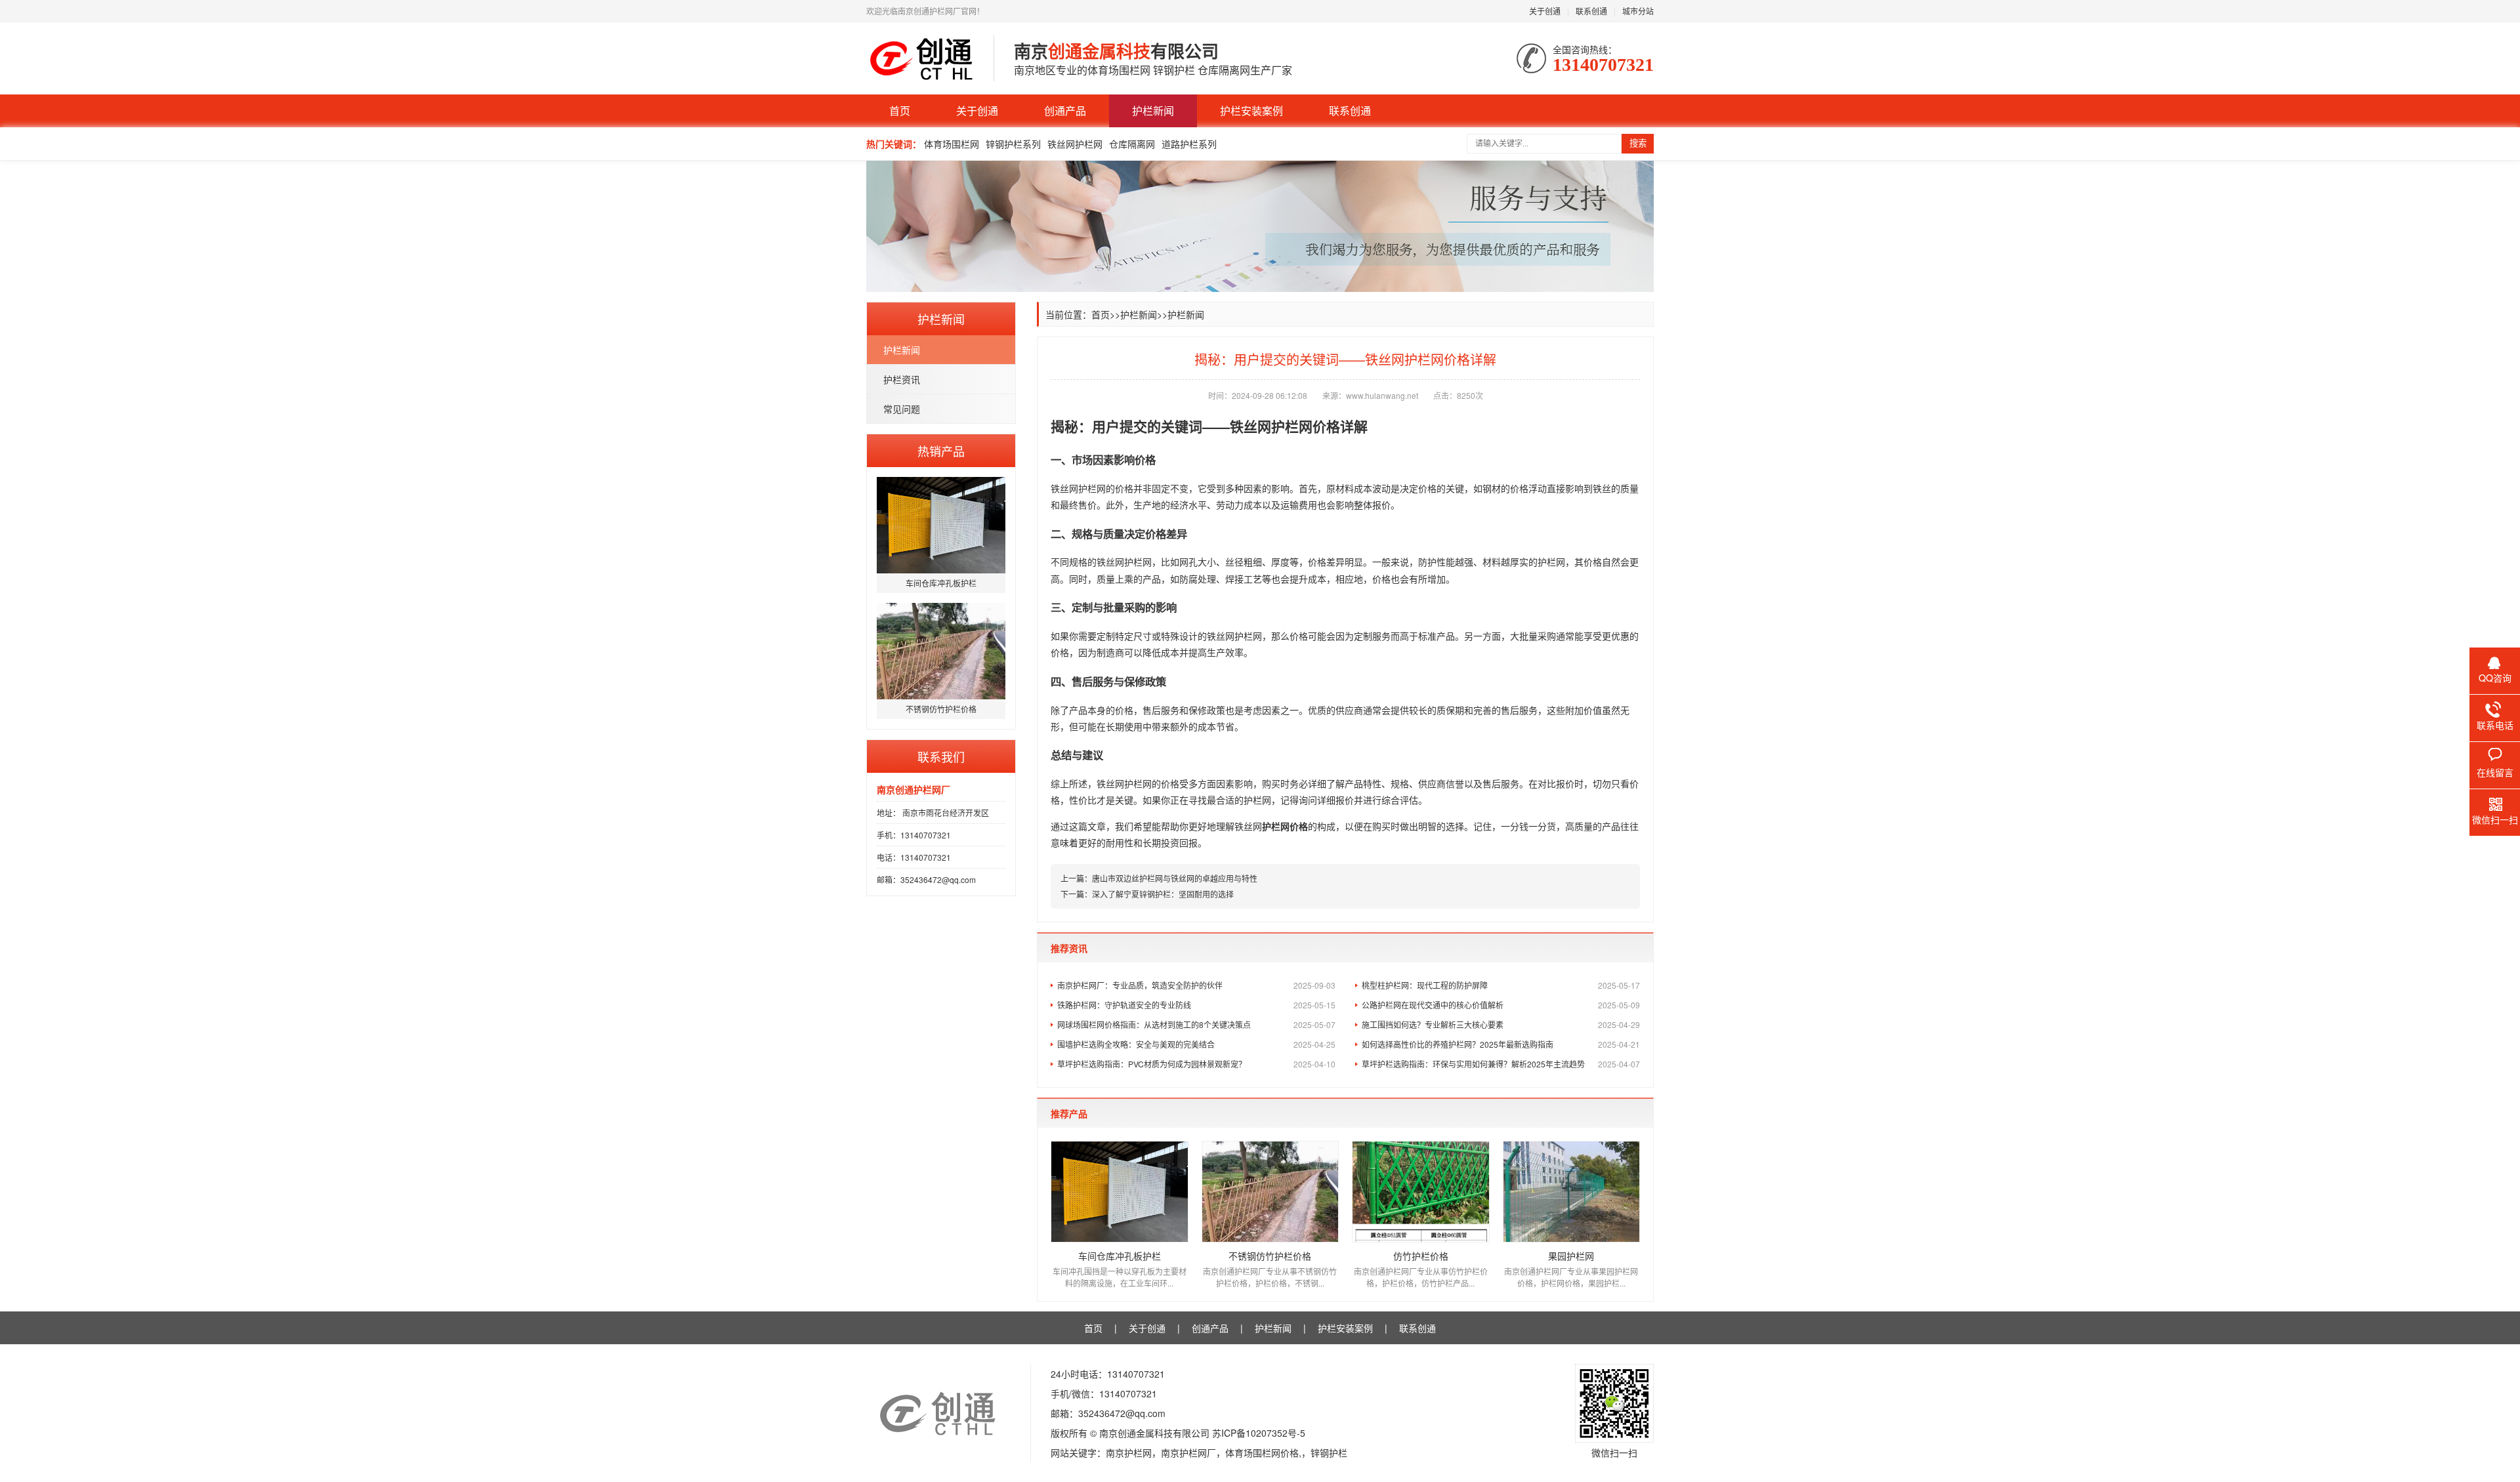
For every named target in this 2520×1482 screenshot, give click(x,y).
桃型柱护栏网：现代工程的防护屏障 (1501, 985)
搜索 (1638, 143)
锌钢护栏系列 (1013, 144)
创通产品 (1065, 111)
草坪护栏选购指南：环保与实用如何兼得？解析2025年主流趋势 (1501, 1064)
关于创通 (1545, 11)
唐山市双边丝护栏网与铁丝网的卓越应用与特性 (1175, 878)
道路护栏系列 (1189, 144)
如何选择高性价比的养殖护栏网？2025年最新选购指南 (1501, 1044)
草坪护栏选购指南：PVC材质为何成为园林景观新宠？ (1196, 1064)
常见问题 (902, 409)
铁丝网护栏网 (1075, 144)
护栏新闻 (1153, 111)
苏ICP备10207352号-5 (1259, 1433)
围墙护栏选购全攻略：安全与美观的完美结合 (1196, 1044)
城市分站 (1638, 11)
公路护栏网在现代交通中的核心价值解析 (1501, 1005)
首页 (900, 111)
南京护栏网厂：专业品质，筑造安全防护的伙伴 (1196, 985)
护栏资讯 (902, 379)
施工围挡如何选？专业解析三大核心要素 (1501, 1024)
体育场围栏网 (952, 144)
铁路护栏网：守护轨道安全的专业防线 (1196, 1005)
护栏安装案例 (1251, 111)
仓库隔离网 (1132, 144)
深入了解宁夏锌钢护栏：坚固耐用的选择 (1163, 894)
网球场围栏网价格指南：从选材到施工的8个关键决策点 (1196, 1024)
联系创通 (1591, 11)
